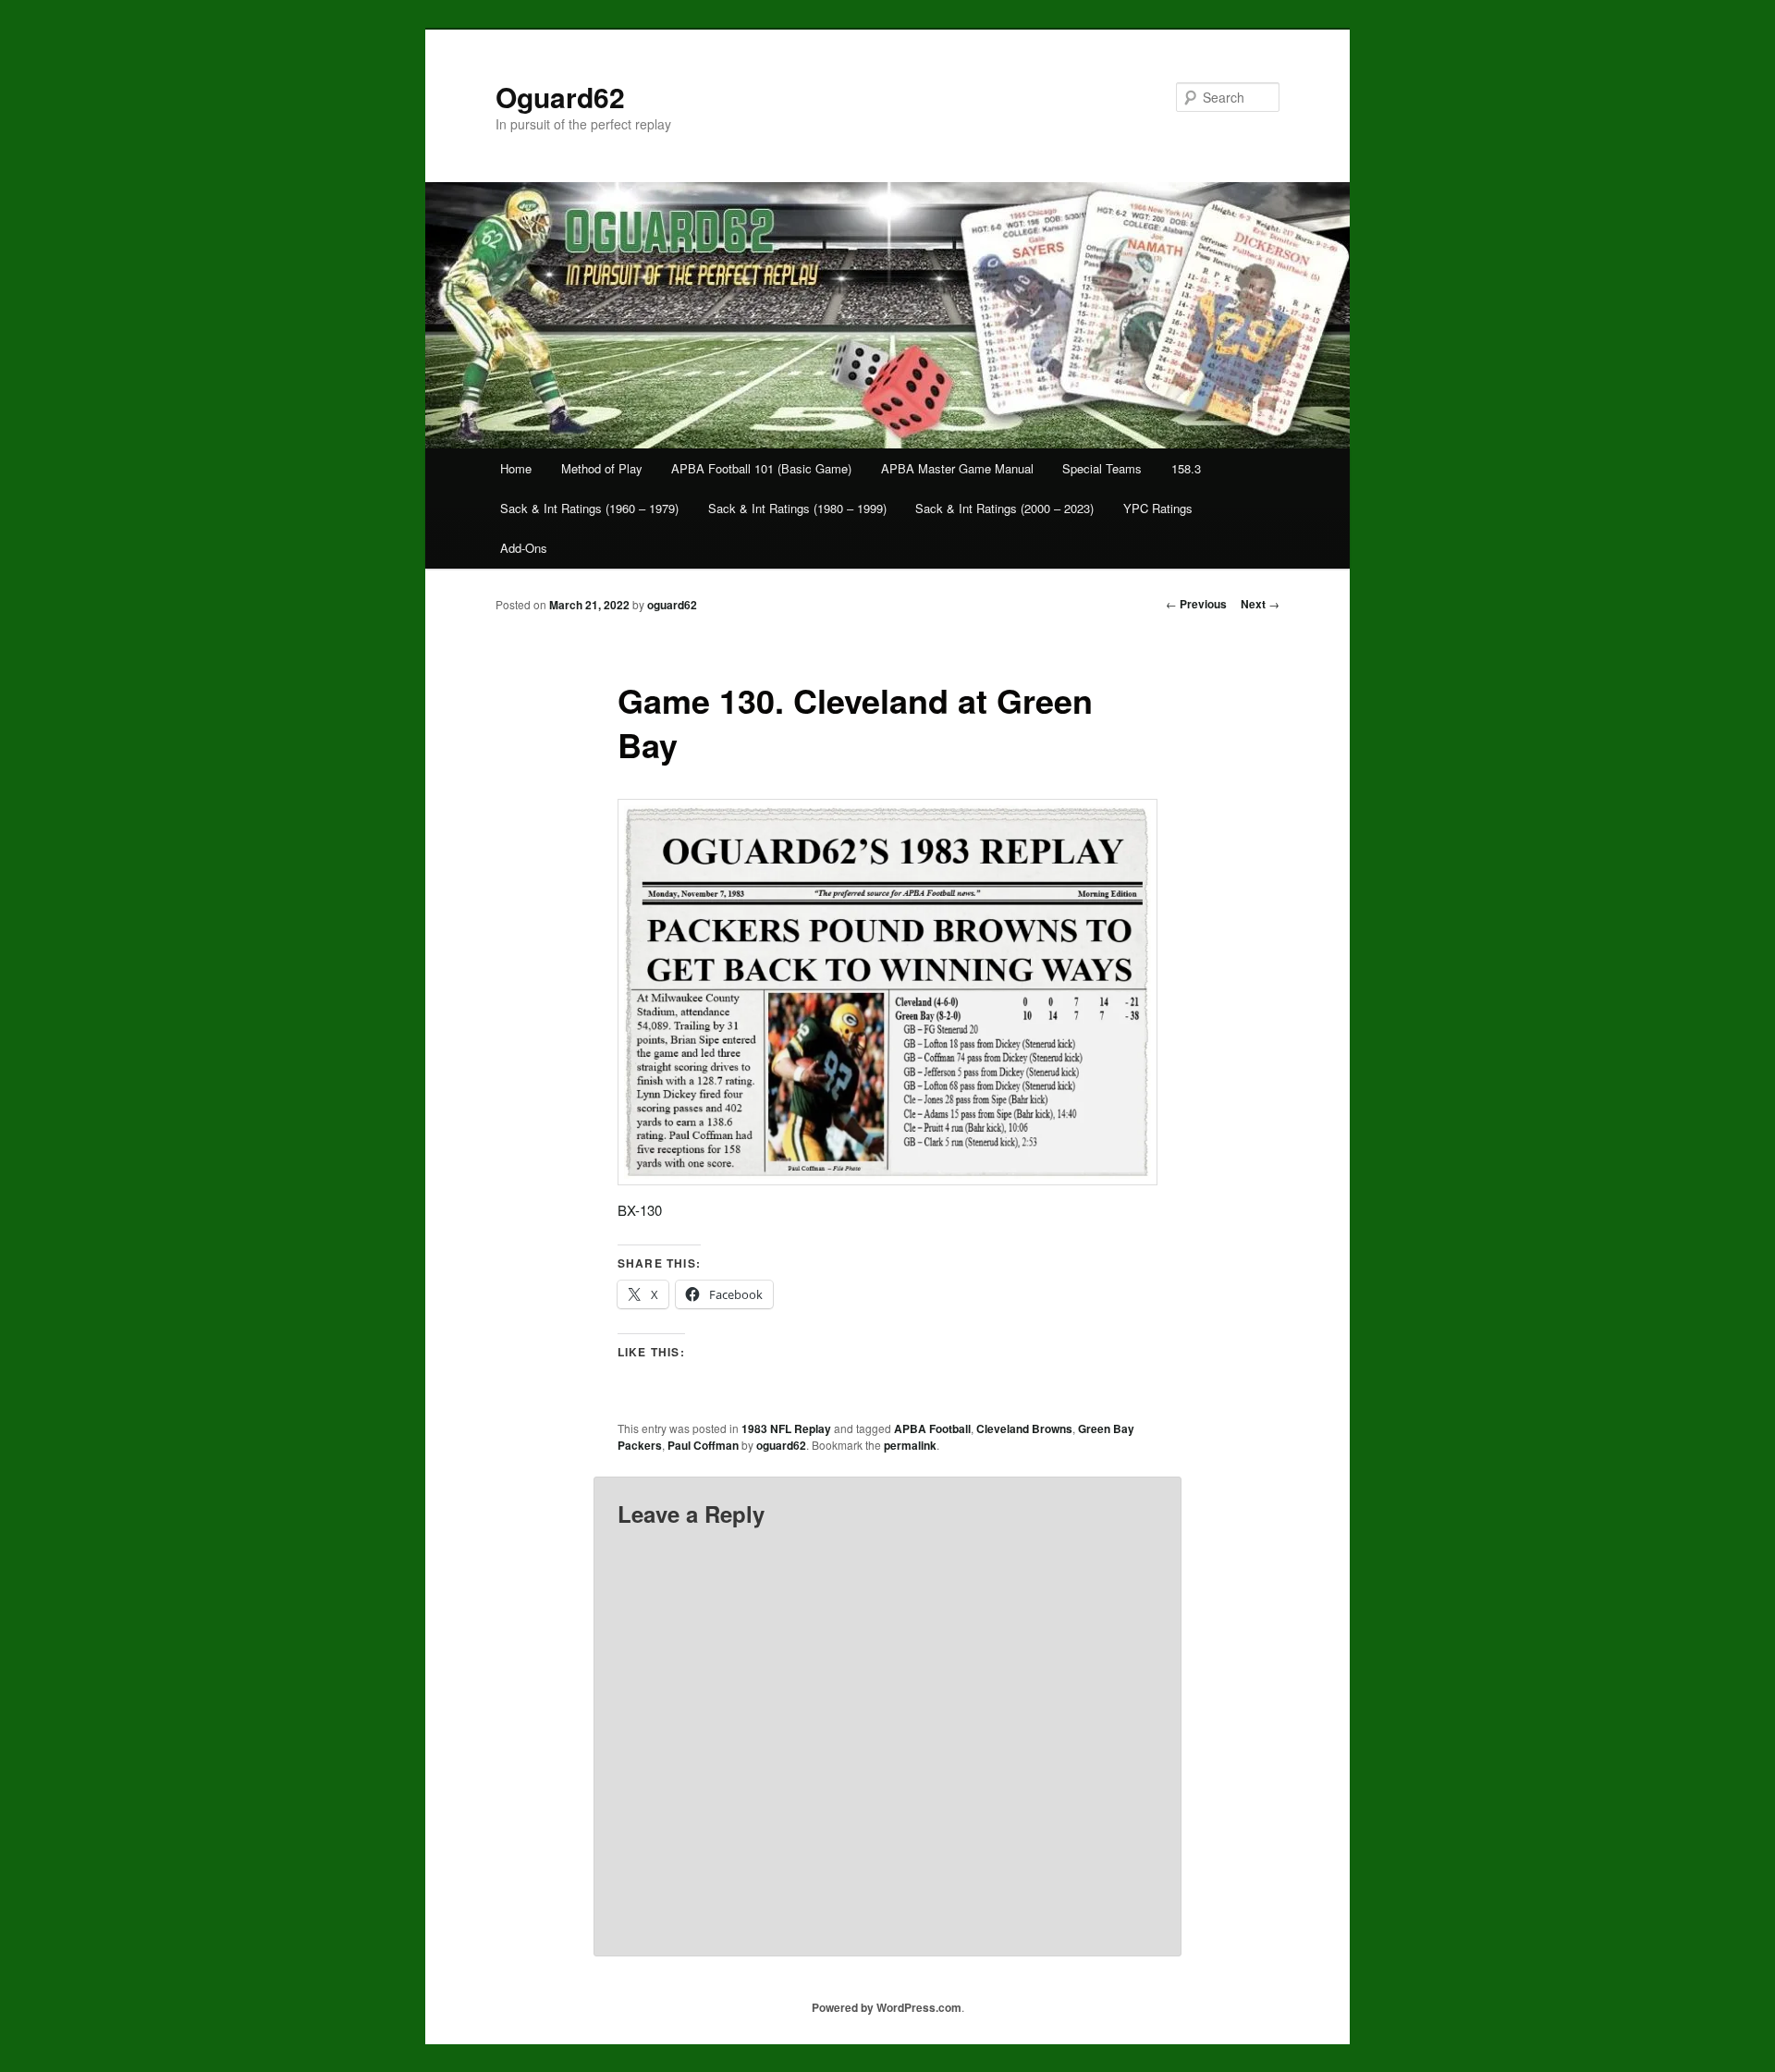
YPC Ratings (1158, 508)
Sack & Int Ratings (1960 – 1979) (589, 508)
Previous (1196, 604)
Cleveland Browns (1024, 1428)
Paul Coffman (703, 1445)
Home (516, 468)
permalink (910, 1445)
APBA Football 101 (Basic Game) (761, 468)
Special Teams (1102, 468)
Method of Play (602, 468)
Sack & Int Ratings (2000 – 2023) (1004, 508)
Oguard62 (560, 97)
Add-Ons (524, 548)
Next (1260, 604)
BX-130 (640, 1210)
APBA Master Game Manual (957, 468)
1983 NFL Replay (786, 1428)
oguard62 (672, 605)
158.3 (1186, 468)
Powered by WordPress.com (887, 2007)
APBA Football (932, 1428)
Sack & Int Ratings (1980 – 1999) (797, 508)
